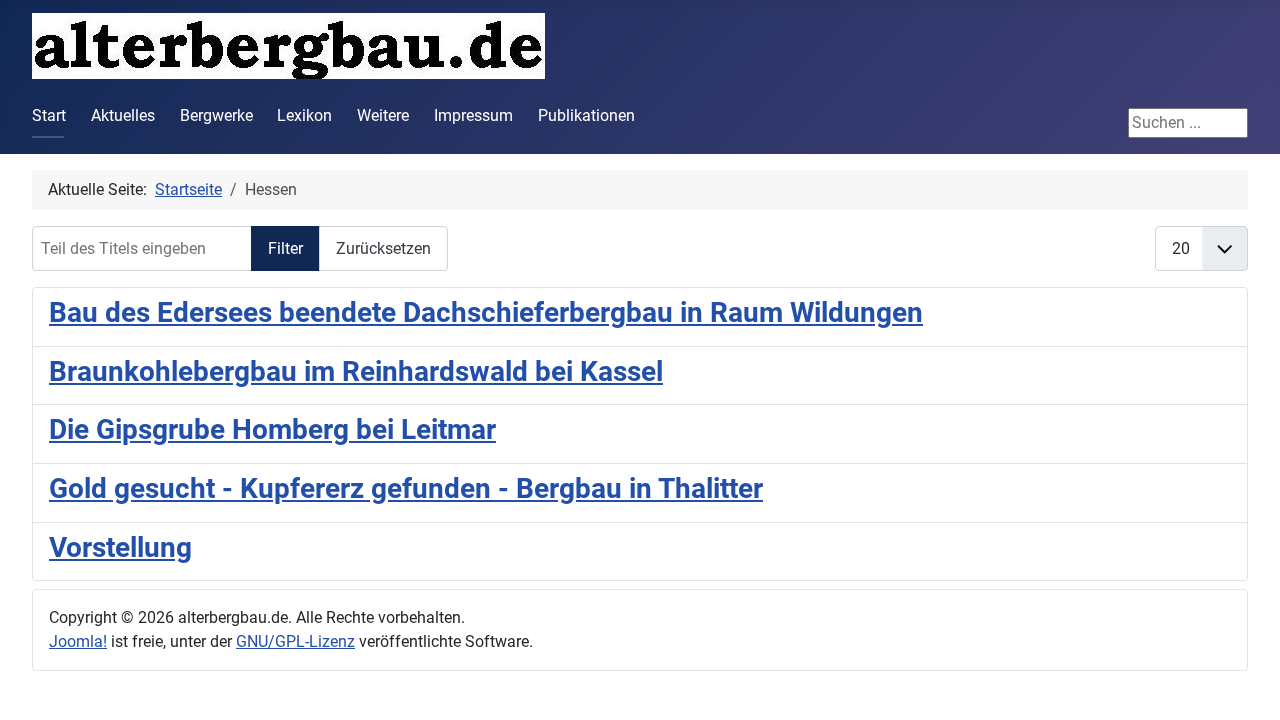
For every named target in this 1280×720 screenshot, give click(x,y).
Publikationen (586, 115)
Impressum (473, 115)
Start (49, 115)
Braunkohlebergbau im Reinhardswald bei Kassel (356, 371)
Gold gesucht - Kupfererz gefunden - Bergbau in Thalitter (406, 488)
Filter (285, 248)
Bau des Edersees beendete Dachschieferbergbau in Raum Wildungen (486, 312)
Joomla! (78, 641)
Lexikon (304, 115)
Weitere (383, 115)
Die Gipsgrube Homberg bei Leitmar (272, 429)
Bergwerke (216, 115)
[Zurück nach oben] (1245, 683)
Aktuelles (123, 115)
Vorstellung (120, 547)
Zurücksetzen (383, 248)
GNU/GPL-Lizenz (295, 641)
